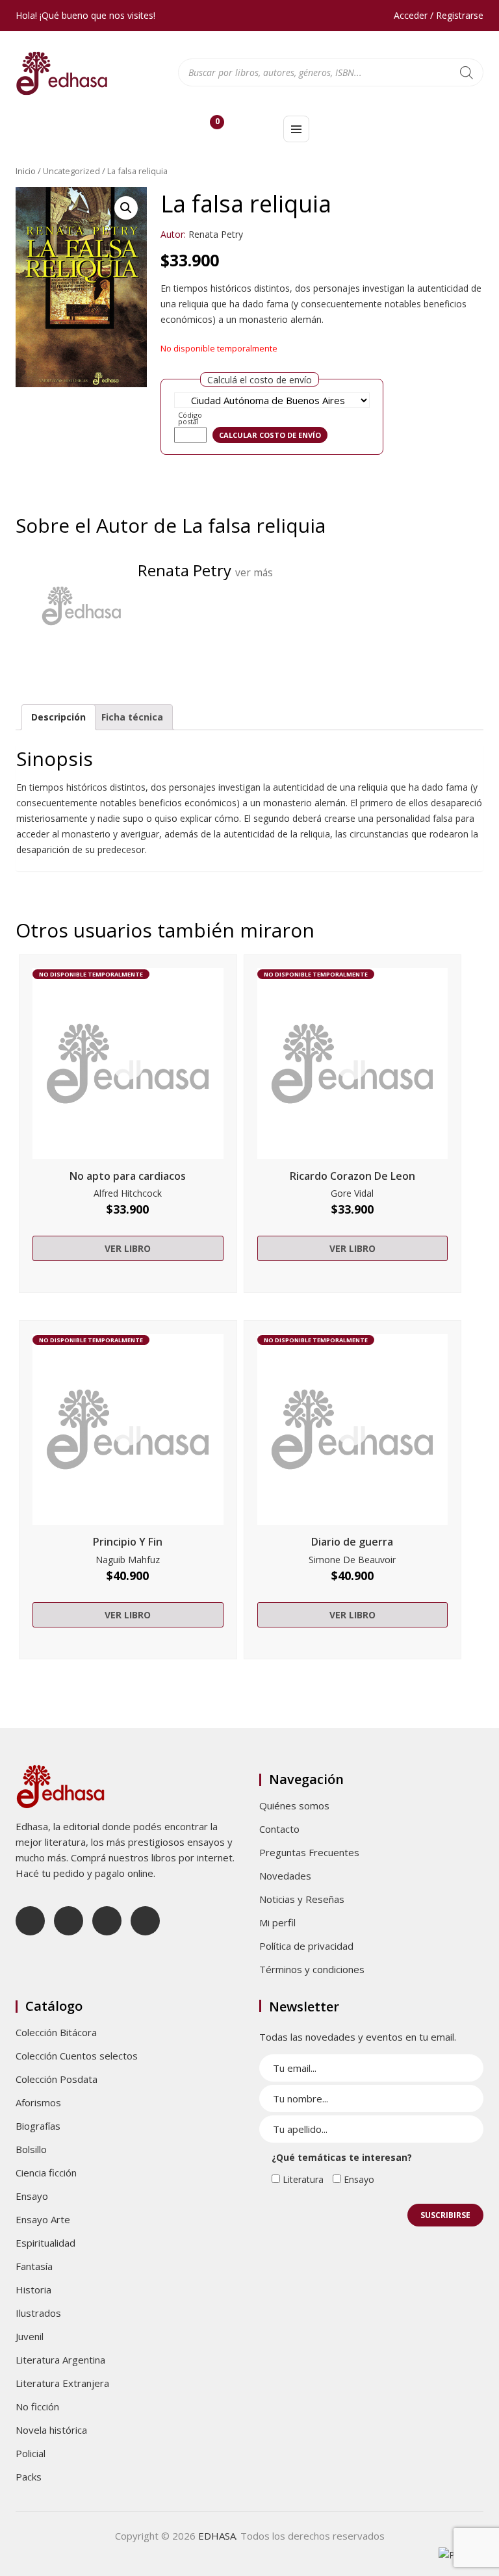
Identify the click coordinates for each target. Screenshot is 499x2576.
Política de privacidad (306, 1946)
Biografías (38, 2126)
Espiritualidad (45, 2243)
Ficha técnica (132, 717)
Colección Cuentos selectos (77, 2056)
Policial (31, 2453)
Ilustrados (38, 2313)
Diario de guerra (352, 1542)
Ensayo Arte (43, 2219)
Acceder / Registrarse (439, 15)
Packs (29, 2477)
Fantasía (34, 2266)
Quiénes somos (294, 1805)
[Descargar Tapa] (459, 206)
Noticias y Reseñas (302, 1899)
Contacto (279, 1829)
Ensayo (32, 2196)
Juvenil (30, 2336)
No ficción (37, 2406)
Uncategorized (71, 171)
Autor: (173, 234)
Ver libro (128, 1248)
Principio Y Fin (128, 1542)
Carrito (217, 124)
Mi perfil (277, 1922)
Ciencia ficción (46, 2173)
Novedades (285, 1876)
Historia (33, 2289)
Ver (128, 1064)
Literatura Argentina (60, 2360)
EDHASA (217, 2536)
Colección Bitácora (56, 2032)
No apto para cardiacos (128, 1176)
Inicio (26, 171)
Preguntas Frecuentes (309, 1852)
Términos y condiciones (312, 1969)
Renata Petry (216, 234)
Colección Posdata (57, 2079)
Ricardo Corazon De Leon (352, 1176)
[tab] (58, 717)
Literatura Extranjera (62, 2383)
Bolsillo (31, 2149)
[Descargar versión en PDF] (478, 206)
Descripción (58, 717)
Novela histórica (51, 2430)
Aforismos (38, 2102)
